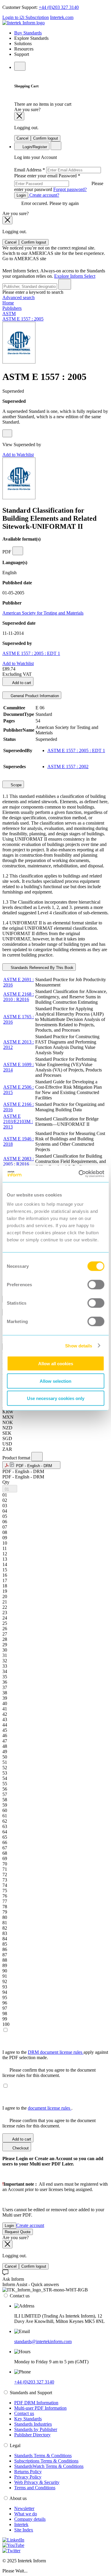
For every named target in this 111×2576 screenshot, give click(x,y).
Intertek (21, 2524)
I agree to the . (37, 2108)
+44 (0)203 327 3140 (59, 7)
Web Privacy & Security (37, 2482)
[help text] (7, 433)
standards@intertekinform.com (43, 2341)
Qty (6, 1482)
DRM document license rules (56, 2052)
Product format (17, 1458)
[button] (31, 1465)
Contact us (24, 2413)
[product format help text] (37, 1457)
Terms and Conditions (35, 2488)
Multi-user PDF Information (40, 2408)
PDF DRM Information (36, 2403)
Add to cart (21, 683)
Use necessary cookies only (56, 1398)
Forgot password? (70, 189)
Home (8, 303)
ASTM (9, 314)
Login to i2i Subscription (26, 17)
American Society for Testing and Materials (43, 613)
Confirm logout (46, 138)
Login (21, 195)
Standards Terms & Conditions (43, 2456)
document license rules (50, 2108)
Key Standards (28, 2419)
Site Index (24, 2530)
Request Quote (18, 2232)
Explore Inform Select (75, 276)
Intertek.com (62, 17)
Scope (16, 785)
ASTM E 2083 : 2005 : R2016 (18, 1161)
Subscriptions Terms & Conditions (46, 2461)
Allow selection (55, 1381)
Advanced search (18, 297)
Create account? (44, 195)
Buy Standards (28, 33)
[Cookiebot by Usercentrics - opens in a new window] (79, 1174)
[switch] (96, 1285)
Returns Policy (28, 2472)
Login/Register (34, 147)
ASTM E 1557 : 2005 (23, 319)
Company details (30, 2519)
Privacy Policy (28, 2477)
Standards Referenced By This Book (41, 968)
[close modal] (19, 116)
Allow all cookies (56, 1364)
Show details (79, 1345)
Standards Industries (33, 2424)
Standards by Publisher (36, 2429)
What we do (26, 2514)
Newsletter (24, 2508)
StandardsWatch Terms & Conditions (49, 2466)
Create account (30, 2225)
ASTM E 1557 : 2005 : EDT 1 (31, 653)
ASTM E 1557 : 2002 (68, 767)
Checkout (20, 2148)
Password (59, 183)
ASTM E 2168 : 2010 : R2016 (18, 997)
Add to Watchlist (18, 455)
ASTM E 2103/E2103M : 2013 (18, 1122)
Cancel (22, 138)
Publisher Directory (32, 2435)
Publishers (12, 308)
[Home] (24, 23)
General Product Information (34, 696)
